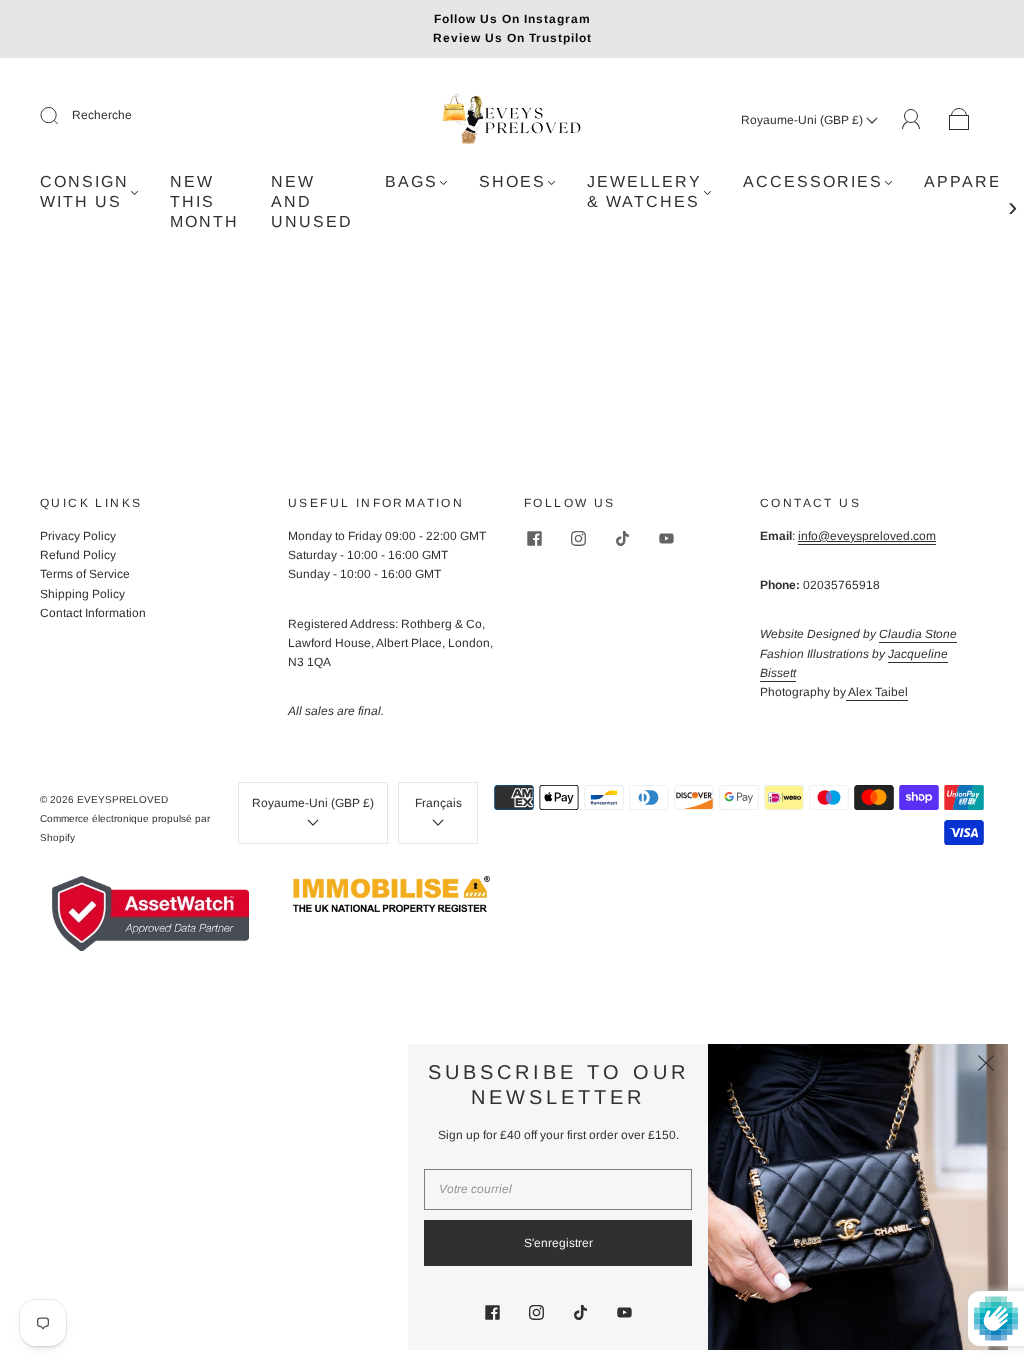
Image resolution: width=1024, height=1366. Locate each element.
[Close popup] (986, 1066)
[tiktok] (622, 539)
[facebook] (534, 539)
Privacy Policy (78, 536)
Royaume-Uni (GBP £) (803, 120)
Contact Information (93, 613)
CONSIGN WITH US (84, 191)
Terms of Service (85, 574)
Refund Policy (78, 555)
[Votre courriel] (558, 1189)
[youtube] (666, 539)
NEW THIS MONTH (204, 201)
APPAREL (968, 181)
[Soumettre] (62, 116)
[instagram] (578, 539)
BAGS (411, 181)
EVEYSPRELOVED (122, 799)
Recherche (102, 115)
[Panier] (959, 120)
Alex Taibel (877, 692)
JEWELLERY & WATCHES (644, 191)
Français (438, 803)
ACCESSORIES (813, 181)
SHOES (512, 181)
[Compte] (911, 119)
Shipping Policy (82, 594)
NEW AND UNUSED (312, 201)
